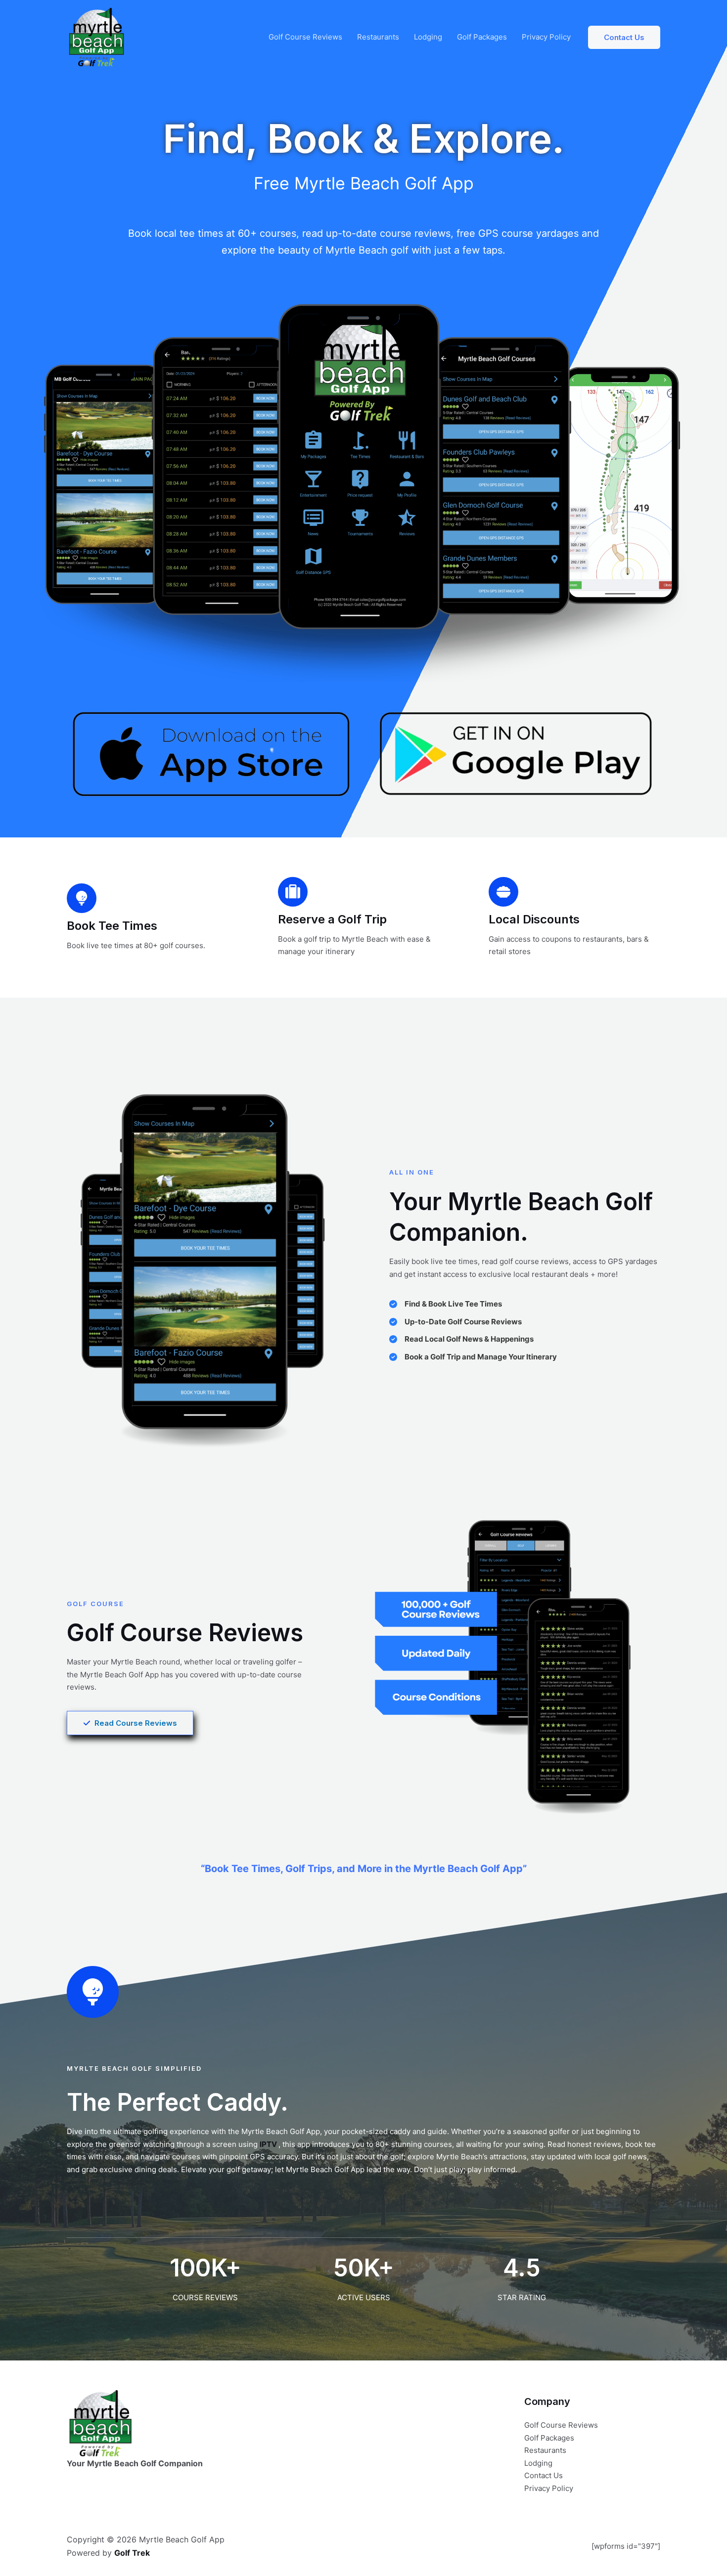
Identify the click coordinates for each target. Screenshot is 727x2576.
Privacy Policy (546, 37)
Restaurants (378, 37)
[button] (624, 37)
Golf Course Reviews (305, 37)
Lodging (428, 37)
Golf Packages (482, 37)
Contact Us (544, 2475)
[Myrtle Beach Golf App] (96, 36)
